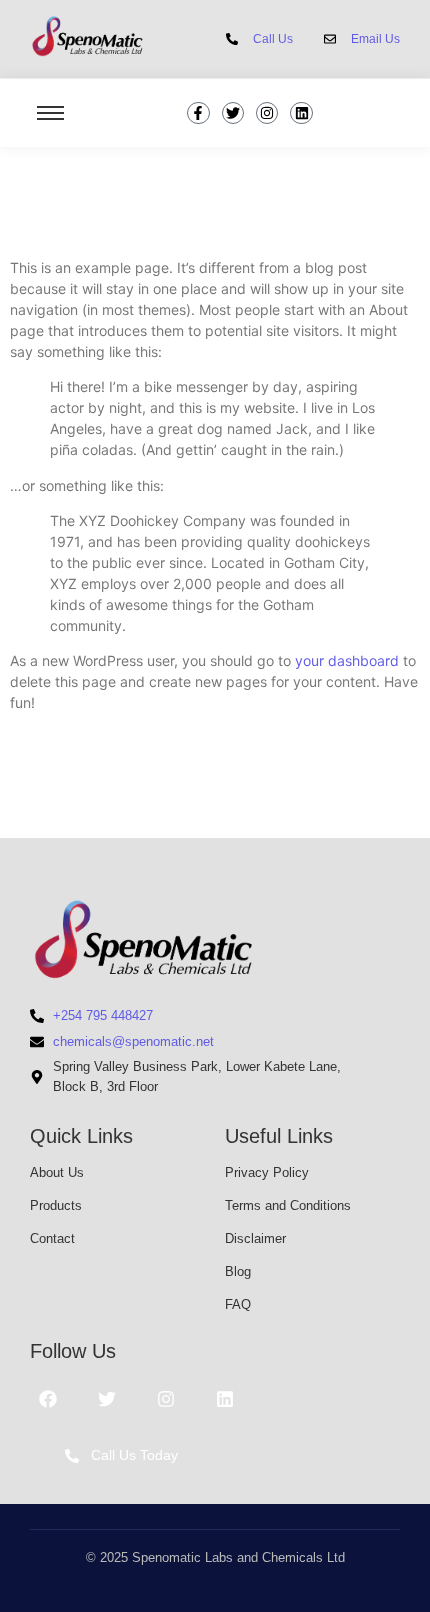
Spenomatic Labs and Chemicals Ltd (238, 1557)
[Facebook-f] (198, 113)
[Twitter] (233, 113)
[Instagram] (267, 113)
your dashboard (347, 660)
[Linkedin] (301, 113)
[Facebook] (48, 1399)
